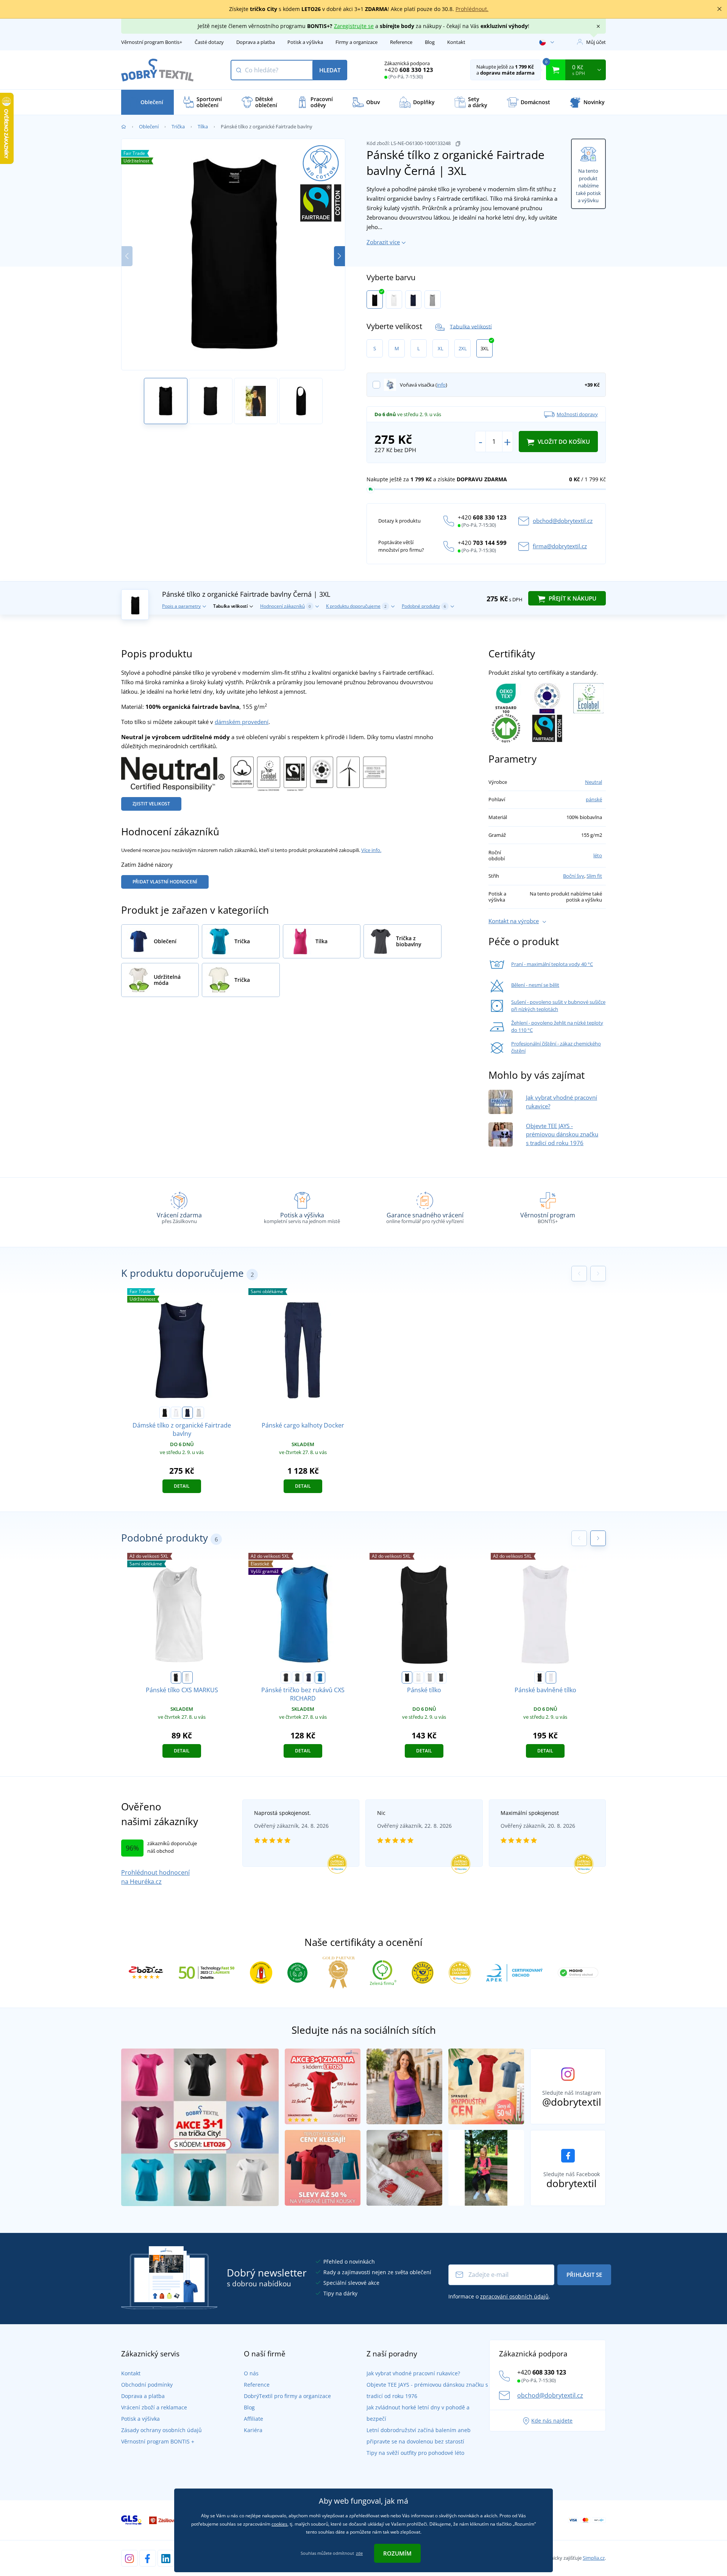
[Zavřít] (719, 9)
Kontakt (456, 42)
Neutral (594, 782)
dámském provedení (242, 722)
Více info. (371, 850)
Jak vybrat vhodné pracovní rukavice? (413, 2373)
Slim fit (594, 876)
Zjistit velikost (151, 804)
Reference (401, 42)
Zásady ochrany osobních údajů (161, 2430)
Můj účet (596, 42)
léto (598, 855)
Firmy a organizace (356, 42)
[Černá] (375, 300)
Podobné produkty (424, 606)
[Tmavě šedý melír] (441, 1677)
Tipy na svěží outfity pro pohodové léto (415, 2453)
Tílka (203, 126)
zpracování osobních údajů (514, 2296)
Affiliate (254, 2419)
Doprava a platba (256, 42)
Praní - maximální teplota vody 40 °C (552, 964)
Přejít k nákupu (572, 598)
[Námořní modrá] (413, 300)
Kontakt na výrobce (514, 921)
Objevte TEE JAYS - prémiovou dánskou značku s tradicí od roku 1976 (562, 1134)
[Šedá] (297, 1677)
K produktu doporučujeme (356, 606)
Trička (178, 126)
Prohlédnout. (472, 9)
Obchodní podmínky (147, 2385)
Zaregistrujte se (354, 26)
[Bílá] (394, 300)
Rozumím (397, 2553)
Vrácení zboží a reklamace (154, 2407)
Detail (182, 1486)
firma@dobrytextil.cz (560, 546)
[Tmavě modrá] (309, 1677)
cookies (279, 2524)
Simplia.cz (594, 2558)
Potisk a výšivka (305, 42)
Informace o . (499, 2296)
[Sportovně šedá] (433, 300)
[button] (339, 256)
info (441, 385)
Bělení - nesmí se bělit (535, 985)
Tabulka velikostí (471, 326)
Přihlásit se (584, 2275)
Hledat (330, 70)
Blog (430, 42)
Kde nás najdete (552, 2421)
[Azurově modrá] (320, 1677)
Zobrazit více (383, 242)
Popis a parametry (181, 606)
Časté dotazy (209, 42)
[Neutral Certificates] (254, 773)
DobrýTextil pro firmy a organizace (287, 2396)
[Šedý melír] (430, 1677)
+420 (409, 70)
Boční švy (574, 876)
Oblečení (149, 126)
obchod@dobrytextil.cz (563, 521)
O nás (251, 2373)
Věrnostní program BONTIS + (158, 2441)
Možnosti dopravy (577, 414)
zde (359, 2553)
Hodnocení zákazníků (285, 606)
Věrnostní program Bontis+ (152, 42)
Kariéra (253, 2430)
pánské (594, 799)
